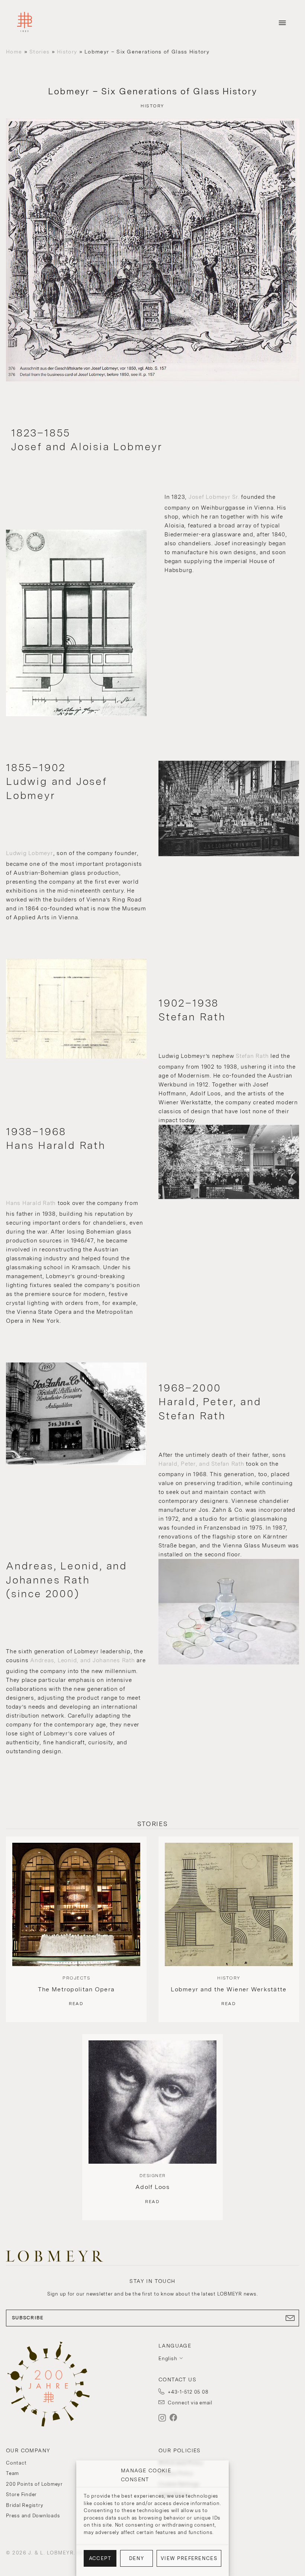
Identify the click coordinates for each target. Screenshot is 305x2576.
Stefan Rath (252, 1056)
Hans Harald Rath (31, 1203)
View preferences (189, 2558)
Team (12, 2473)
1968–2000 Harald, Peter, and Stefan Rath (210, 1402)
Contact (16, 2463)
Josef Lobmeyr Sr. (214, 497)
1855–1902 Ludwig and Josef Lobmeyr (56, 781)
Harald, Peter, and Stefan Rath (201, 1464)
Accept (100, 2558)
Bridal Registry (25, 2505)
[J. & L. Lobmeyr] (25, 23)
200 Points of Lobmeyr (34, 2484)
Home (14, 52)
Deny (137, 2558)
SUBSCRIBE (28, 2318)
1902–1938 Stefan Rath (192, 1010)
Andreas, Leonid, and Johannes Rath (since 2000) (67, 1580)
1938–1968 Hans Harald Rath (56, 1138)
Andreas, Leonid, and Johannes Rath (83, 1660)
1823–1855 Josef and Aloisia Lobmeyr (87, 440)
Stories (39, 52)
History (67, 52)
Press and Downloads (33, 2516)
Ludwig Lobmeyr (30, 853)
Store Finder (21, 2494)
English (168, 2359)
